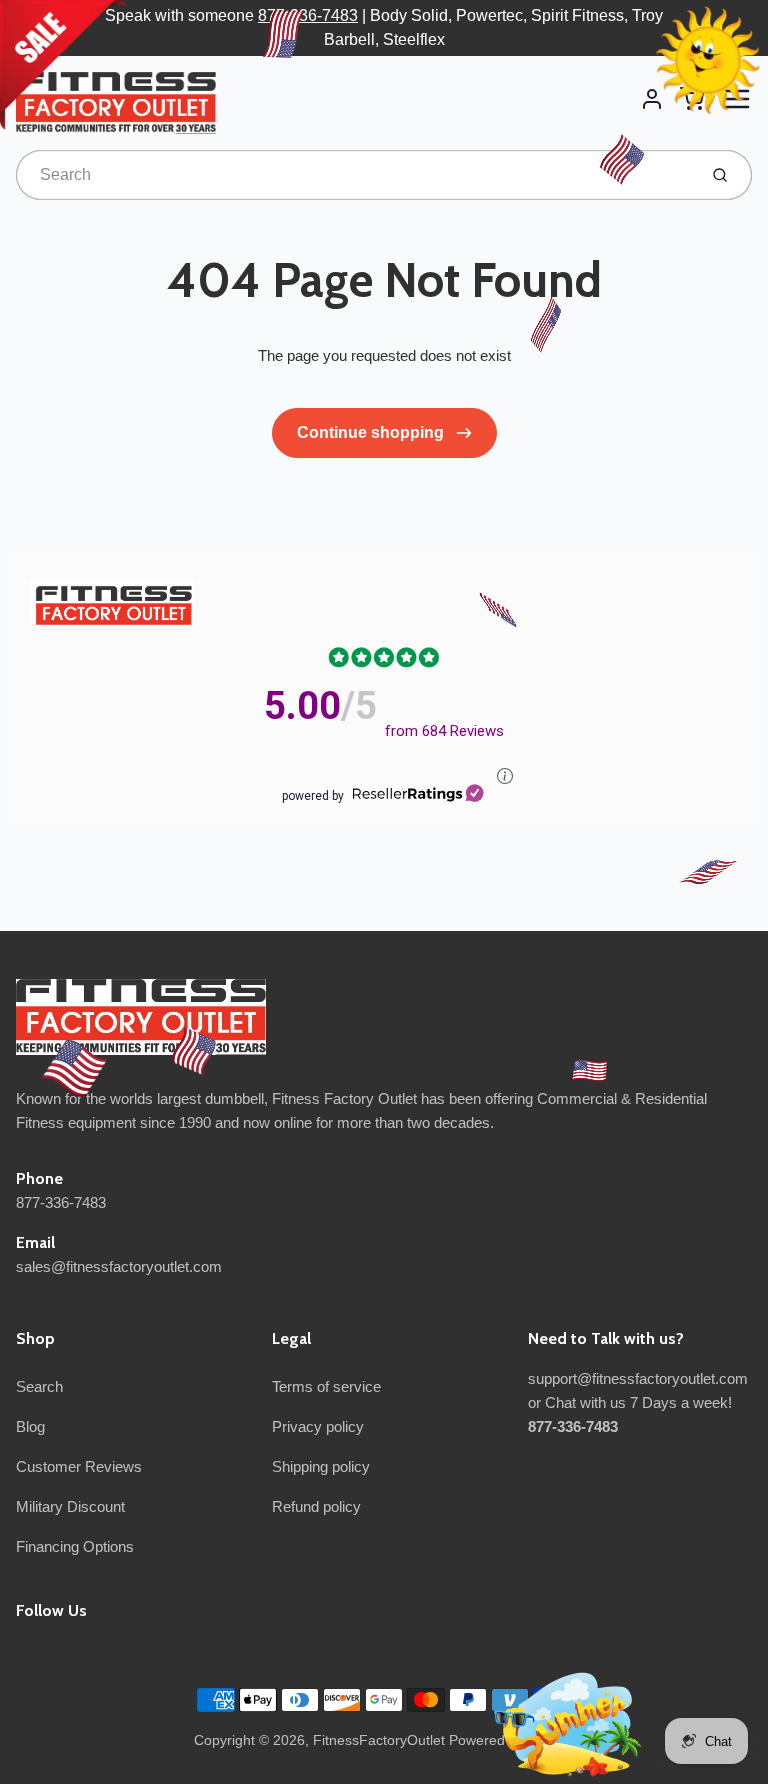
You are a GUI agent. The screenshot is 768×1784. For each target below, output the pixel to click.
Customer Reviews (79, 1466)
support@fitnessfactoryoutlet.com (638, 1378)
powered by (313, 796)
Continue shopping (372, 432)
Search (39, 1386)
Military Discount (70, 1506)
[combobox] (354, 175)
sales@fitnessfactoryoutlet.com (119, 1266)
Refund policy (316, 1506)
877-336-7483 (308, 15)
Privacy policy (318, 1426)
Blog (30, 1426)
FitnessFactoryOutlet (379, 1740)
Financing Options (75, 1546)
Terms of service (326, 1386)
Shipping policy (321, 1466)
